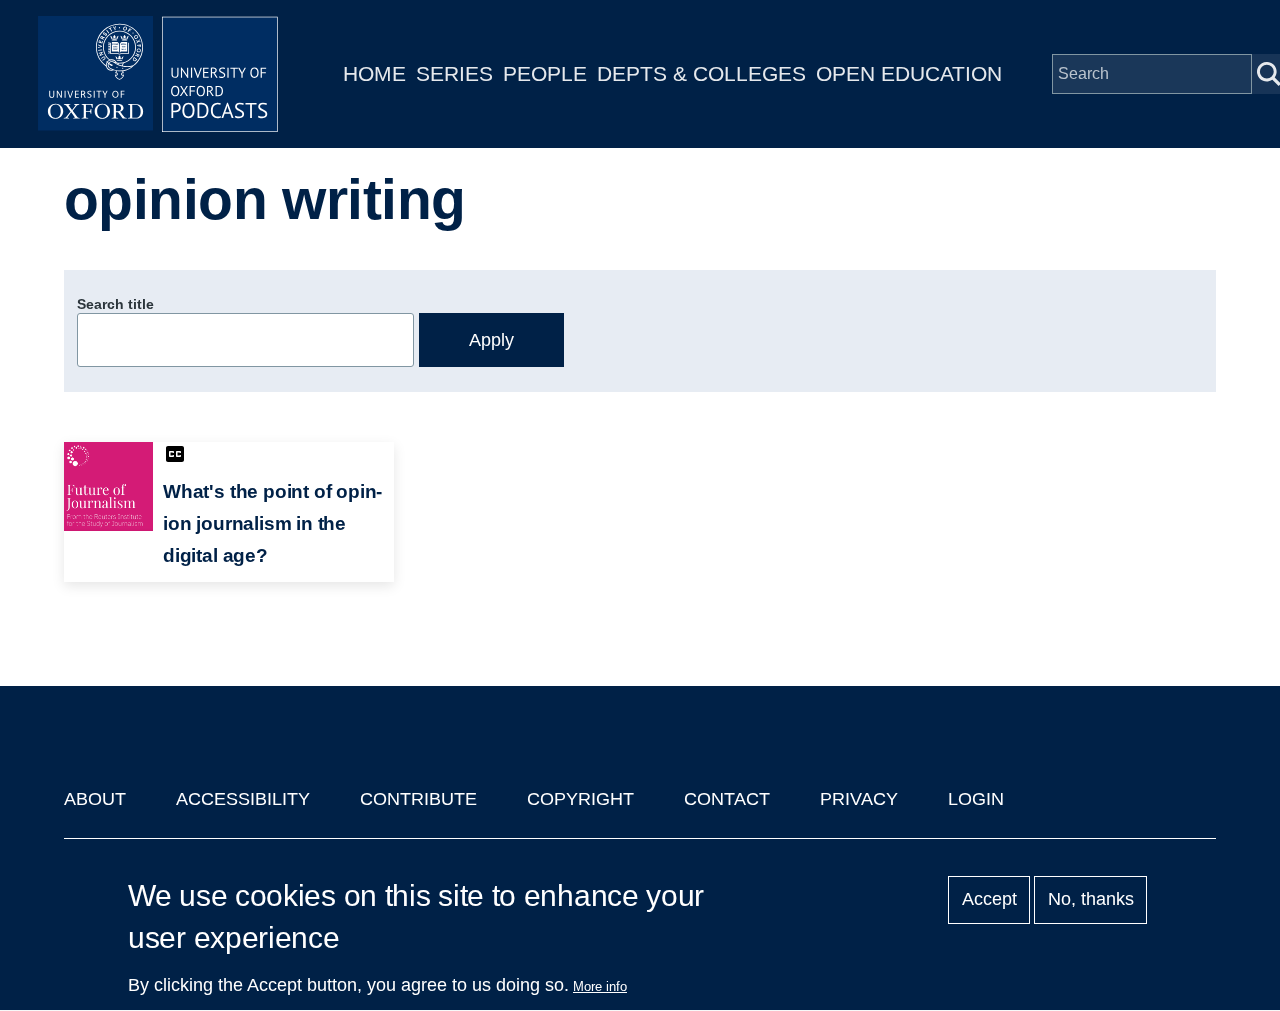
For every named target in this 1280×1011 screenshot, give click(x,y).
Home (374, 73)
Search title (115, 304)
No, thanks (1091, 900)
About (95, 799)
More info (600, 986)
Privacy (859, 799)
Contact (727, 799)
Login (976, 799)
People (545, 73)
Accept (989, 900)
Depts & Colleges (701, 73)
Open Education (909, 73)
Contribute (418, 799)
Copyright (580, 799)
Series (454, 73)
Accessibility (243, 799)
